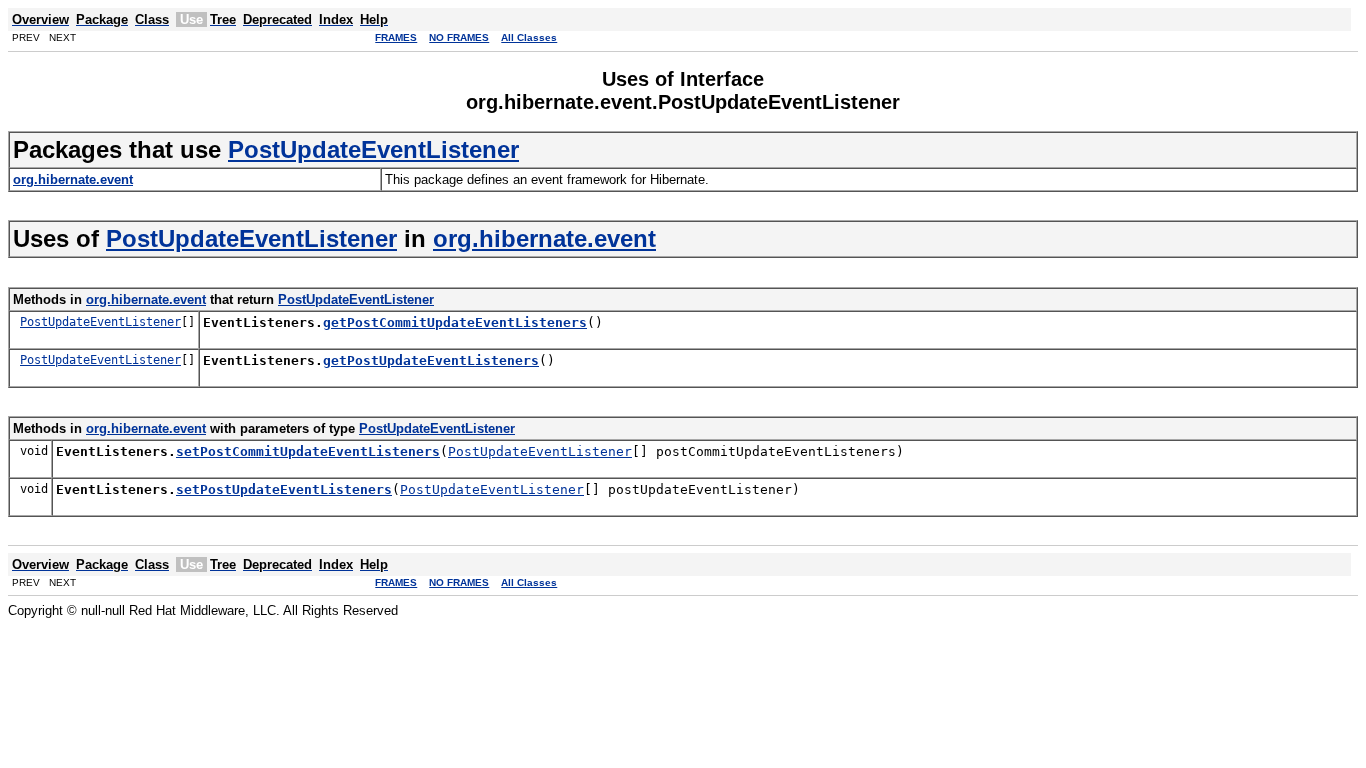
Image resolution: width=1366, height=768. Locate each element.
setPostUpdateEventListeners (284, 489)
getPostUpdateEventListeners (431, 360)
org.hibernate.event (544, 238)
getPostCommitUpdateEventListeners (455, 322)
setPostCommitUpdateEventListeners (308, 451)
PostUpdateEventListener (373, 149)
